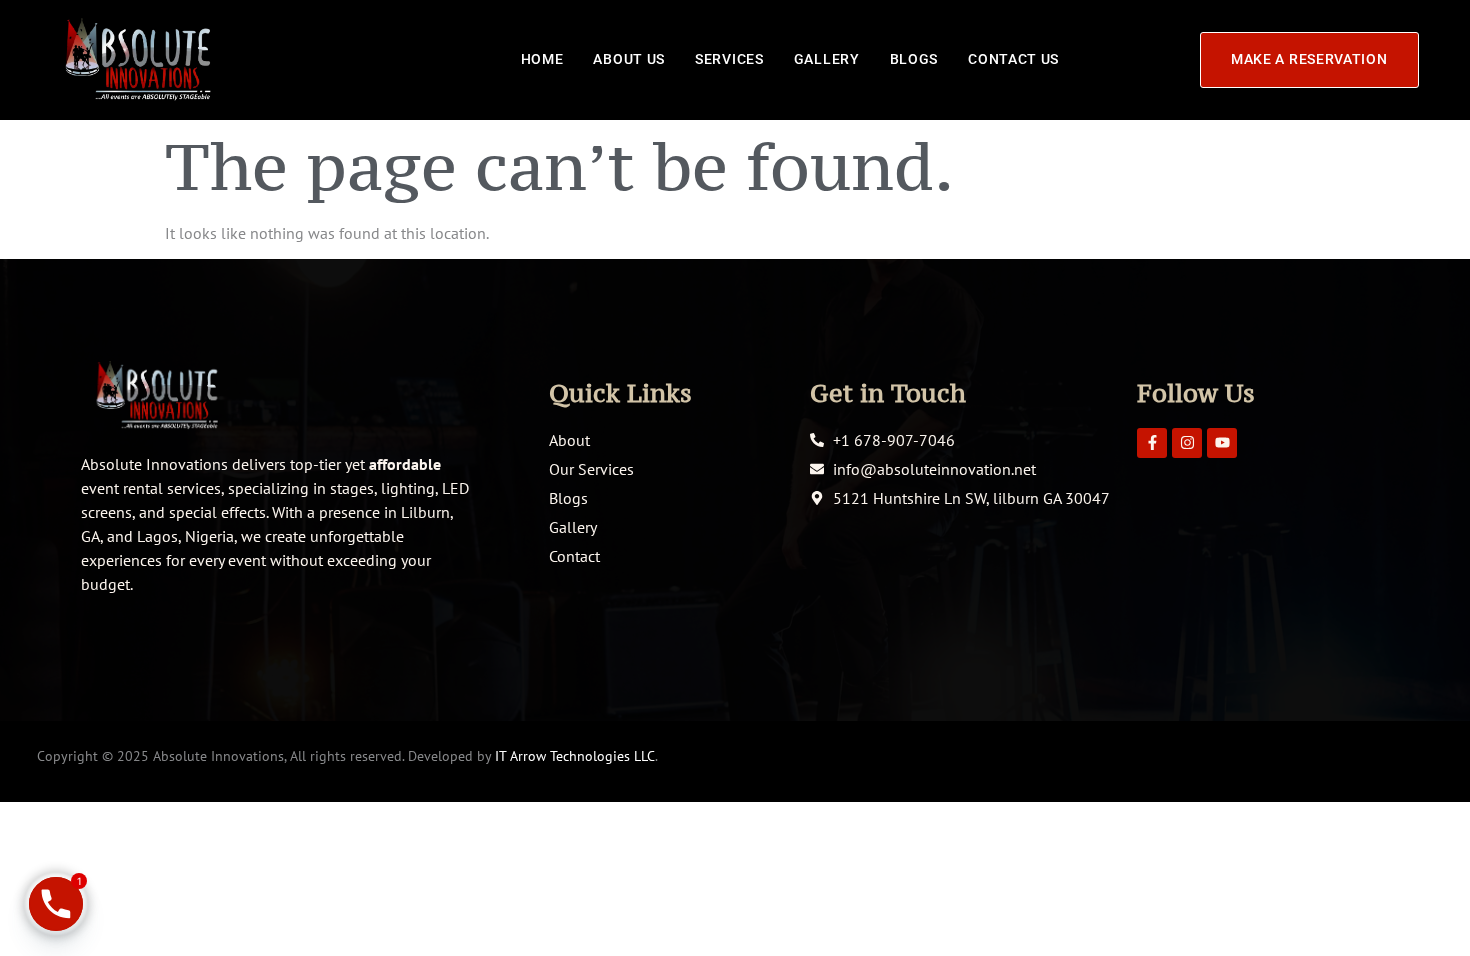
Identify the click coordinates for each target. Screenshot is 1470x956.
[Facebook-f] (1152, 443)
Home (542, 59)
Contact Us (1013, 59)
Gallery (827, 59)
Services (729, 59)
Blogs (914, 59)
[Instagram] (1187, 443)
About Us (629, 59)
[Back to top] (1425, 911)
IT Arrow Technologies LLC (575, 756)
